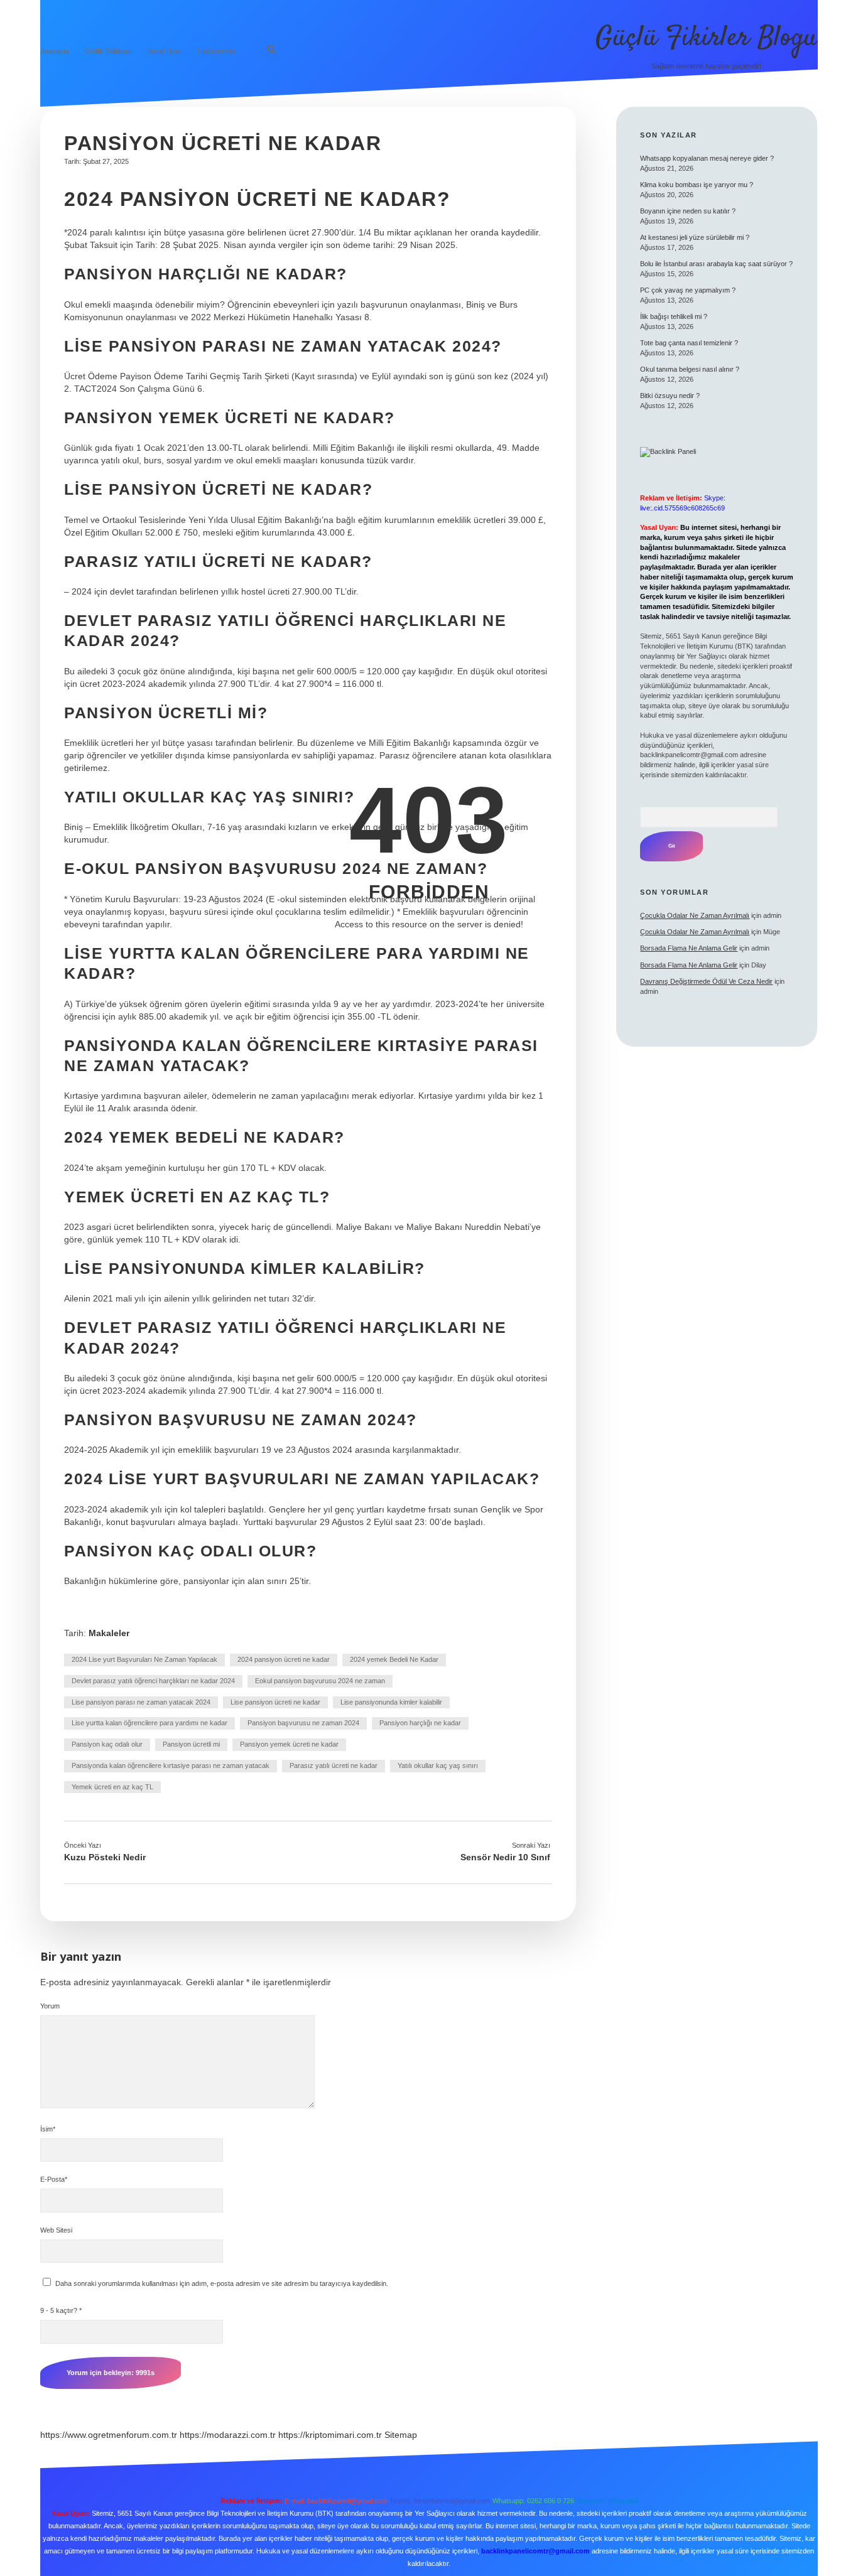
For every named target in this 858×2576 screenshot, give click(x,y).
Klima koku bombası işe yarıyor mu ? (697, 185)
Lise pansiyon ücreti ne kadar (275, 1702)
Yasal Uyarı (165, 51)
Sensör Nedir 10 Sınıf (505, 1857)
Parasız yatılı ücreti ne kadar (334, 1765)
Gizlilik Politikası (108, 51)
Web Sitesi (56, 2230)
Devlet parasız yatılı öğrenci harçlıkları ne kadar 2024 (153, 1681)
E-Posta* (54, 2179)
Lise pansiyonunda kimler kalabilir (391, 1702)
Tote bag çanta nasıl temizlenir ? (689, 343)
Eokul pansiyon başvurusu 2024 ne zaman (320, 1681)
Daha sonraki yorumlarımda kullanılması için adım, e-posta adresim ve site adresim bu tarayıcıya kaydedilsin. (222, 2283)
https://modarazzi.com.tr (228, 2435)
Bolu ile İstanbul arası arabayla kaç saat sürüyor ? (716, 264)
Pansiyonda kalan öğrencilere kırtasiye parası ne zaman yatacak (171, 1765)
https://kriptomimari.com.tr (330, 2435)
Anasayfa (55, 51)
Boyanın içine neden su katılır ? (688, 211)
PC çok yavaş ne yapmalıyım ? (688, 290)
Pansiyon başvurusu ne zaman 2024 (303, 1723)
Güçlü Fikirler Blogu (707, 38)
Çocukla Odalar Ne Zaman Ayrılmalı (695, 915)
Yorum (50, 2006)
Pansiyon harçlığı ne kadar (420, 1723)
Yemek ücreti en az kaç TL (112, 1787)
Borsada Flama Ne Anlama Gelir (689, 948)
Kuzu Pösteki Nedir (105, 1857)
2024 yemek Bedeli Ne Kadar (394, 1659)
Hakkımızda (216, 51)
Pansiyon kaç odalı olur (107, 1744)
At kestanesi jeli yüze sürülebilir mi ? (695, 237)
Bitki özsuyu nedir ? (670, 396)
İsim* (48, 2129)
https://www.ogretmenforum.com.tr (109, 2435)
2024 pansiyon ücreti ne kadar (284, 1659)
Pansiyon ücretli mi (191, 1744)
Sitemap (401, 2435)
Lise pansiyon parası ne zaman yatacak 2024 (141, 1702)
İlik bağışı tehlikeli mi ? (674, 316)
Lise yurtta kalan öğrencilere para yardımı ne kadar (149, 1723)
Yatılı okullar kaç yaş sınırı (438, 1765)
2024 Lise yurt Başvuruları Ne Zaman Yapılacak (144, 1659)
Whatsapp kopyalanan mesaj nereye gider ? (707, 158)
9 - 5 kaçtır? (61, 2310)
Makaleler (109, 1633)
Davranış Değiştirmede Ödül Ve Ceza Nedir (706, 981)
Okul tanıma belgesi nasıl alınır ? (690, 369)
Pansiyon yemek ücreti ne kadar (289, 1744)
